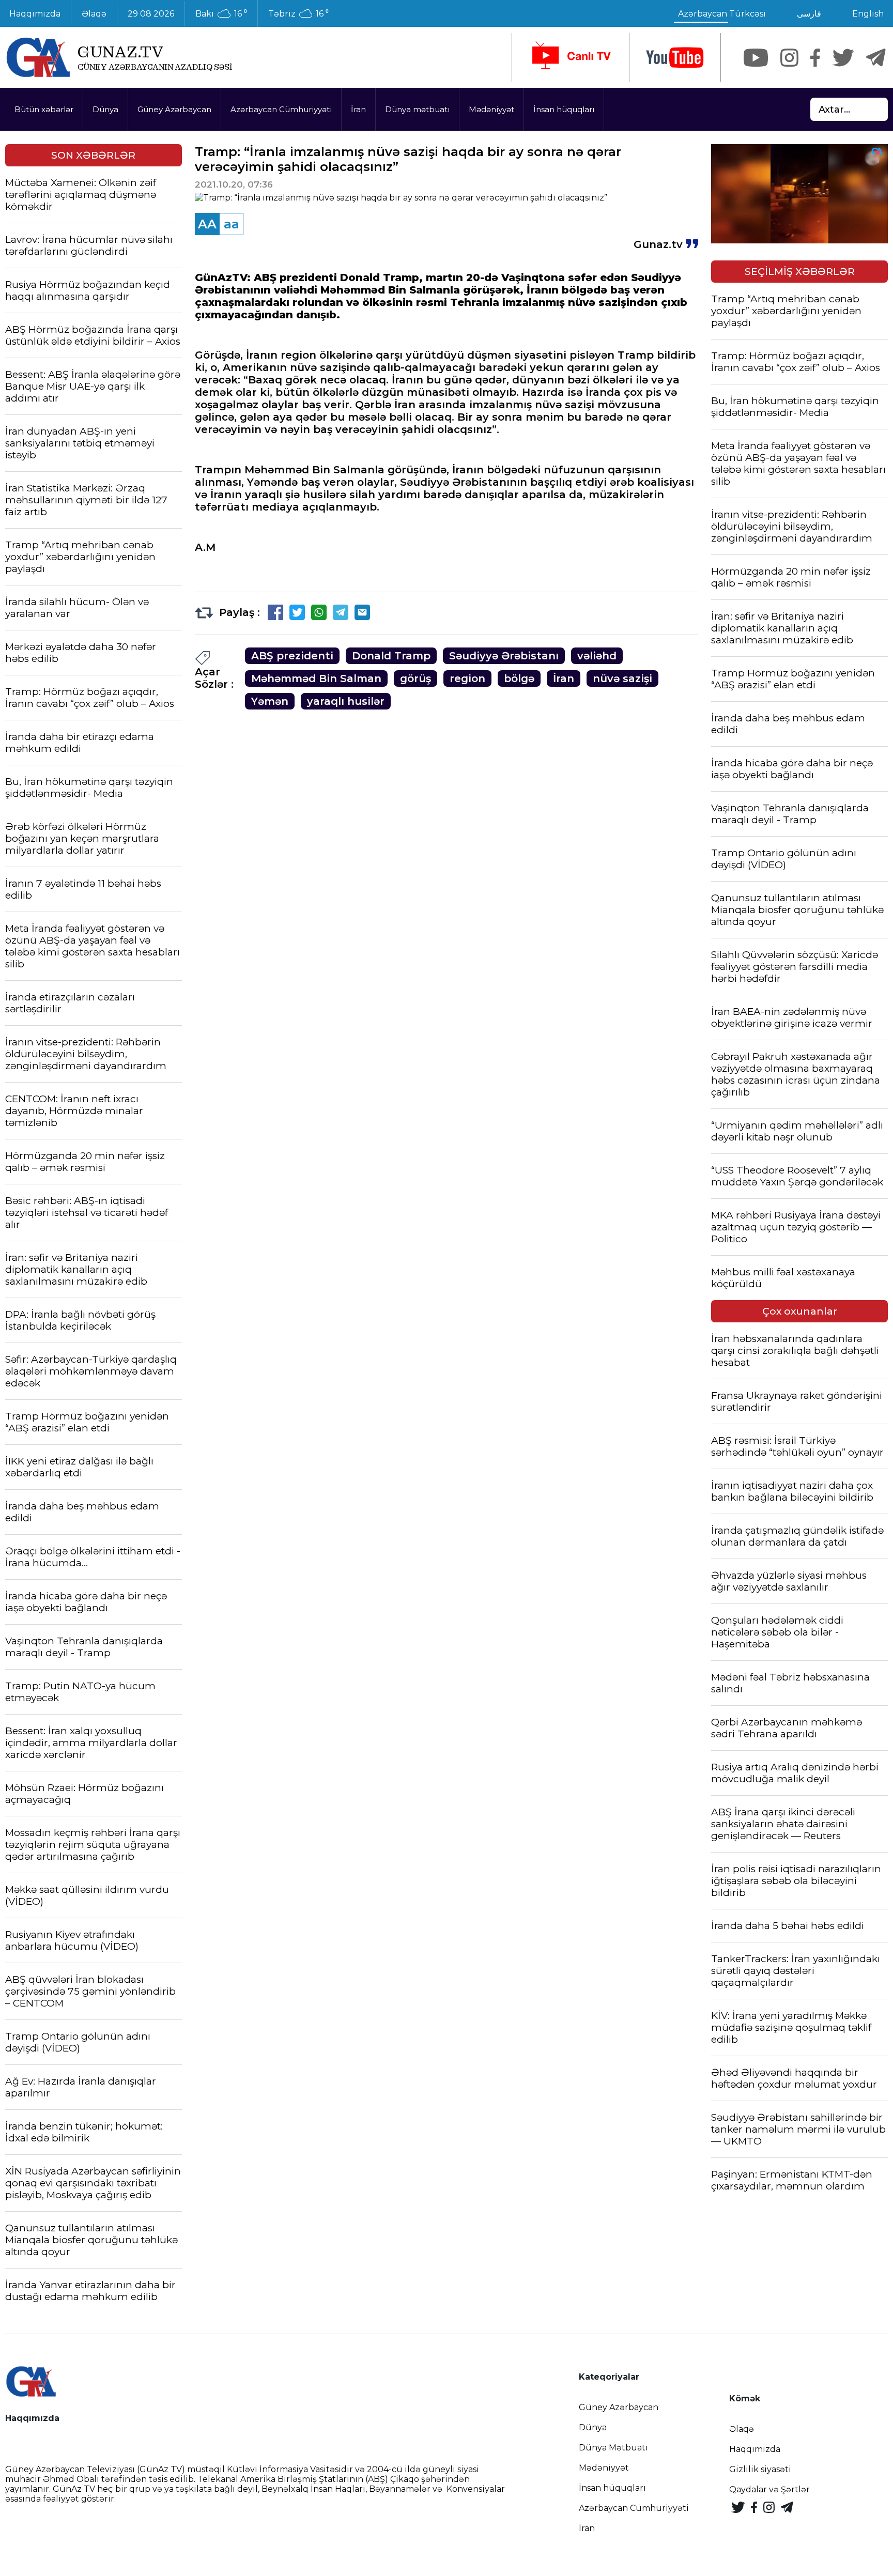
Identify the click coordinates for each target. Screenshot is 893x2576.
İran (358, 109)
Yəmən (270, 701)
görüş (415, 678)
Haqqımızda (755, 2449)
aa (232, 224)
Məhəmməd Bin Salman (316, 678)
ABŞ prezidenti (292, 656)
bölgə (519, 678)
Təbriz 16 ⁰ (298, 14)
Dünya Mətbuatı (613, 2448)
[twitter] (843, 58)
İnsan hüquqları (564, 109)
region (467, 678)
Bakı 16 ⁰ (221, 14)
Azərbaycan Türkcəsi (722, 14)
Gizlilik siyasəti (760, 2469)
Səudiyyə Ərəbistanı (504, 656)
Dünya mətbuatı (417, 109)
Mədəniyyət (491, 109)
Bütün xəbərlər (44, 109)
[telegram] (876, 58)
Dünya (105, 109)
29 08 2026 (151, 14)
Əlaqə (94, 14)
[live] (571, 57)
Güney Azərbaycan (174, 109)
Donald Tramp (391, 656)
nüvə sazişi (622, 678)
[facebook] (815, 58)
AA (207, 224)
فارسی (809, 14)
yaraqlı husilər (346, 701)
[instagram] (789, 58)
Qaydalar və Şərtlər (769, 2489)
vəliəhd (597, 656)
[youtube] (675, 58)
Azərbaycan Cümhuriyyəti (281, 109)
